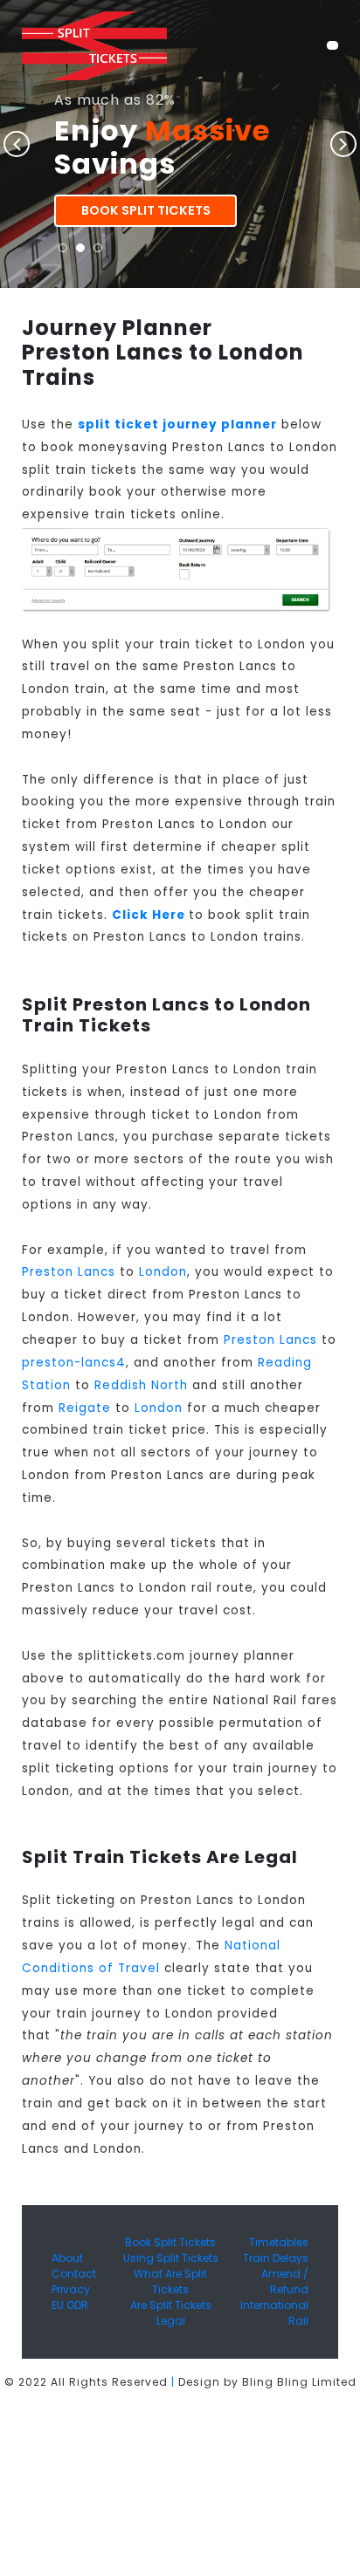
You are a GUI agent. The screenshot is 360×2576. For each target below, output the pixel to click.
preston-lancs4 (74, 1363)
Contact (74, 2274)
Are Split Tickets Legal (171, 2313)
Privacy (71, 2289)
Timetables (279, 2242)
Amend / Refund (285, 2281)
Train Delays (276, 2258)
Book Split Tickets (146, 210)
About (67, 2258)
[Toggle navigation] (332, 45)
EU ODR (70, 2305)
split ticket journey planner (177, 425)
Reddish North (141, 1385)
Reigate (85, 1408)
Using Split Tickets (171, 2258)
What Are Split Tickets (170, 2281)
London (163, 1272)
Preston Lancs (69, 1272)
